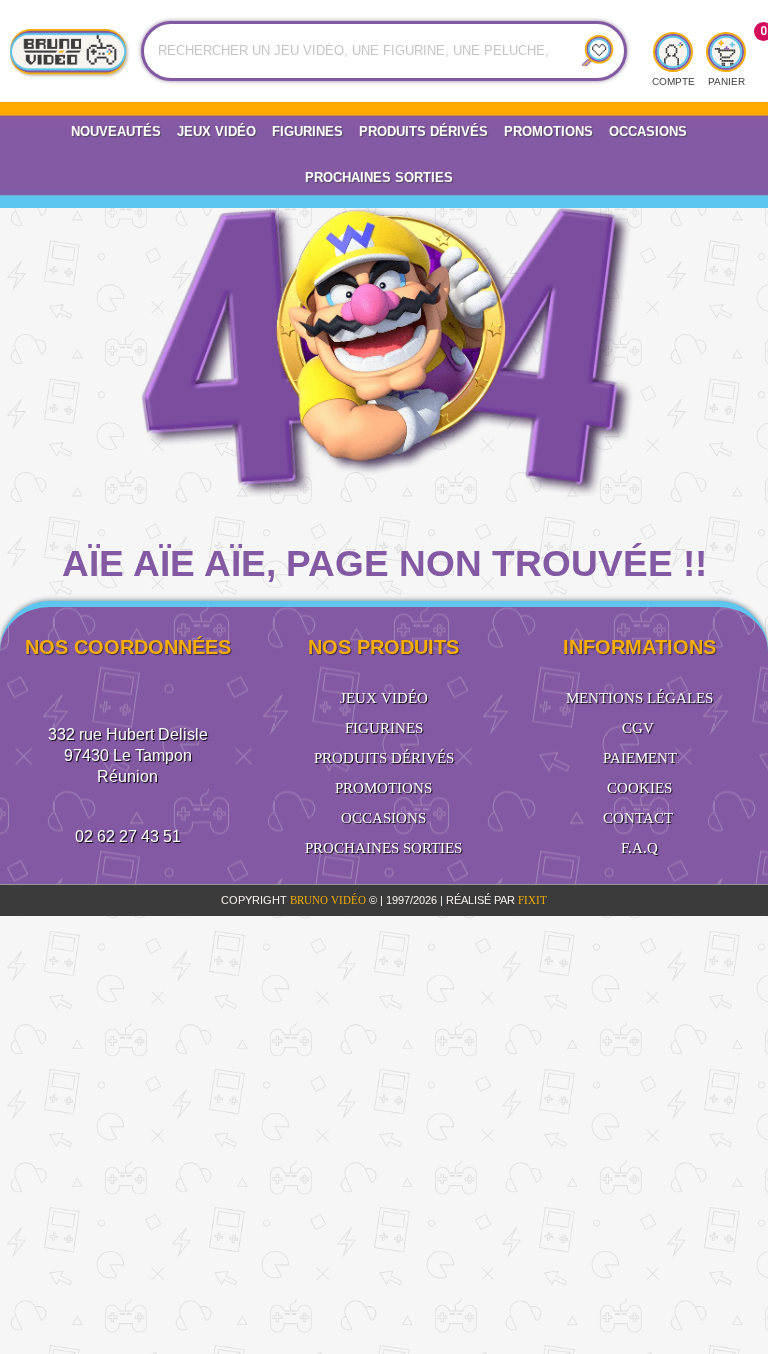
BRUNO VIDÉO (329, 900)
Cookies (639, 788)
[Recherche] (590, 51)
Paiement (640, 758)
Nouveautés (116, 131)
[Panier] (726, 54)
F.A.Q (639, 848)
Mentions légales (639, 698)
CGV (638, 728)
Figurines (307, 131)
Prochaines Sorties (379, 177)
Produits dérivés (423, 131)
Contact (638, 818)
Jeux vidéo (216, 131)
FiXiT (532, 900)
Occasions (648, 131)
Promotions (548, 131)
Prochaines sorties (383, 848)
